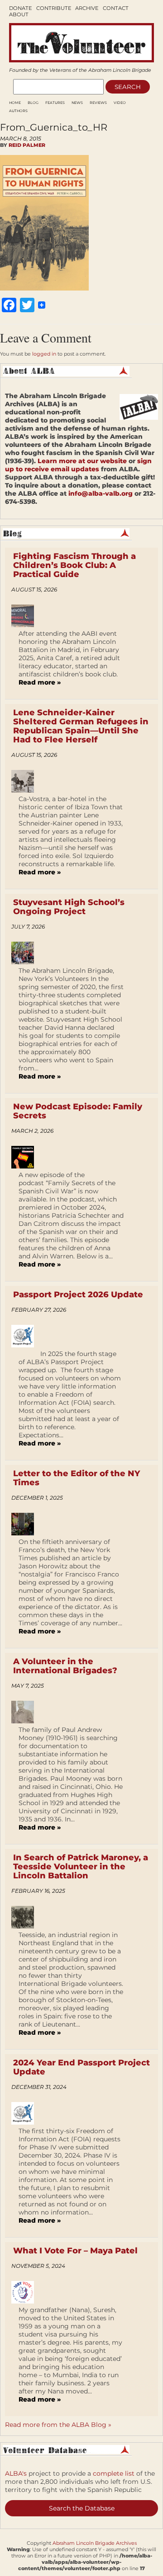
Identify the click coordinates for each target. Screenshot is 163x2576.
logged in (44, 354)
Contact (116, 8)
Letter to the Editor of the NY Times (77, 1478)
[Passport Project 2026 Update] (26, 1336)
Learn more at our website (82, 461)
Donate (21, 8)
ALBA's (16, 2473)
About (19, 14)
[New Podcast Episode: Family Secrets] (26, 1157)
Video (120, 103)
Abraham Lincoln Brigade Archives (95, 2543)
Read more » (40, 682)
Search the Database (82, 2508)
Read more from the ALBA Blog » (58, 2425)
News (77, 103)
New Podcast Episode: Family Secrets (78, 1111)
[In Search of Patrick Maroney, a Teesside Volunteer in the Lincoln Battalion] (26, 1917)
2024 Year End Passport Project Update (81, 2067)
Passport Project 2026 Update (78, 1295)
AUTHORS (18, 111)
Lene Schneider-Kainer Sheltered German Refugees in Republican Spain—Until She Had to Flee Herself (81, 726)
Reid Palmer (27, 145)
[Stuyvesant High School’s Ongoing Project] (26, 953)
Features (55, 103)
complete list (114, 2473)
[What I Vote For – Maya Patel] (26, 2292)
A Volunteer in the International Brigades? (65, 1666)
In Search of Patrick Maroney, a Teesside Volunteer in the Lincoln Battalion (81, 1867)
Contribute (54, 8)
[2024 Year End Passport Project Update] (26, 2113)
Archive (87, 8)
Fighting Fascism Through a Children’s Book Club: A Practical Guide (74, 565)
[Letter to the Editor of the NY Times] (26, 1524)
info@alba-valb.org (101, 493)
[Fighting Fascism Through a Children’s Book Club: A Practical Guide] (26, 616)
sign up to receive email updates (78, 465)
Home (15, 103)
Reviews (98, 103)
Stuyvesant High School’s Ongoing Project (69, 907)
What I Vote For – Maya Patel (75, 2251)
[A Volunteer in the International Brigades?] (26, 1712)
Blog (33, 103)
